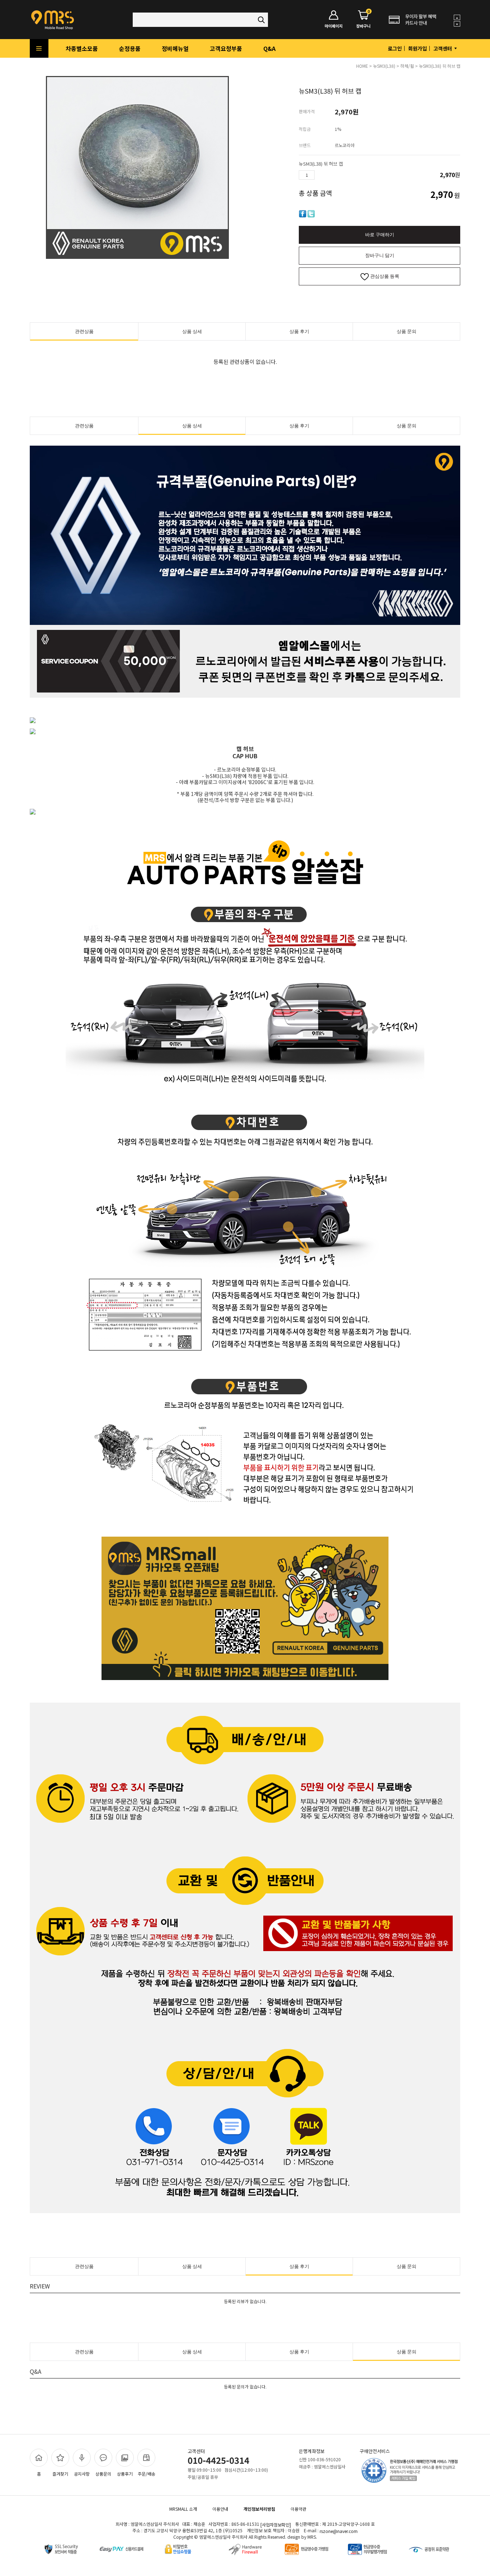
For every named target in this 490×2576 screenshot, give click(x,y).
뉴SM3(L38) (384, 66)
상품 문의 (407, 331)
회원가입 (418, 48)
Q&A (269, 48)
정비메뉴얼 (175, 48)
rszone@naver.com (339, 2531)
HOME (362, 66)
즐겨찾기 (60, 2474)
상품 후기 (299, 331)
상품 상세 (192, 331)
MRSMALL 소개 (183, 2509)
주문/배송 (147, 2474)
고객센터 (443, 48)
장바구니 (363, 20)
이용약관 (298, 2509)
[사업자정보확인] (276, 2525)
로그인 (395, 48)
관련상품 (84, 331)
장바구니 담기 (380, 255)
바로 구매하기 (380, 235)
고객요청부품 (226, 48)
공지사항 (82, 2474)
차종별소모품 (82, 48)
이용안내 (220, 2509)
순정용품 (130, 48)
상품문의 (103, 2474)
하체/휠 (407, 66)
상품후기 (125, 2474)
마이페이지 (334, 26)
